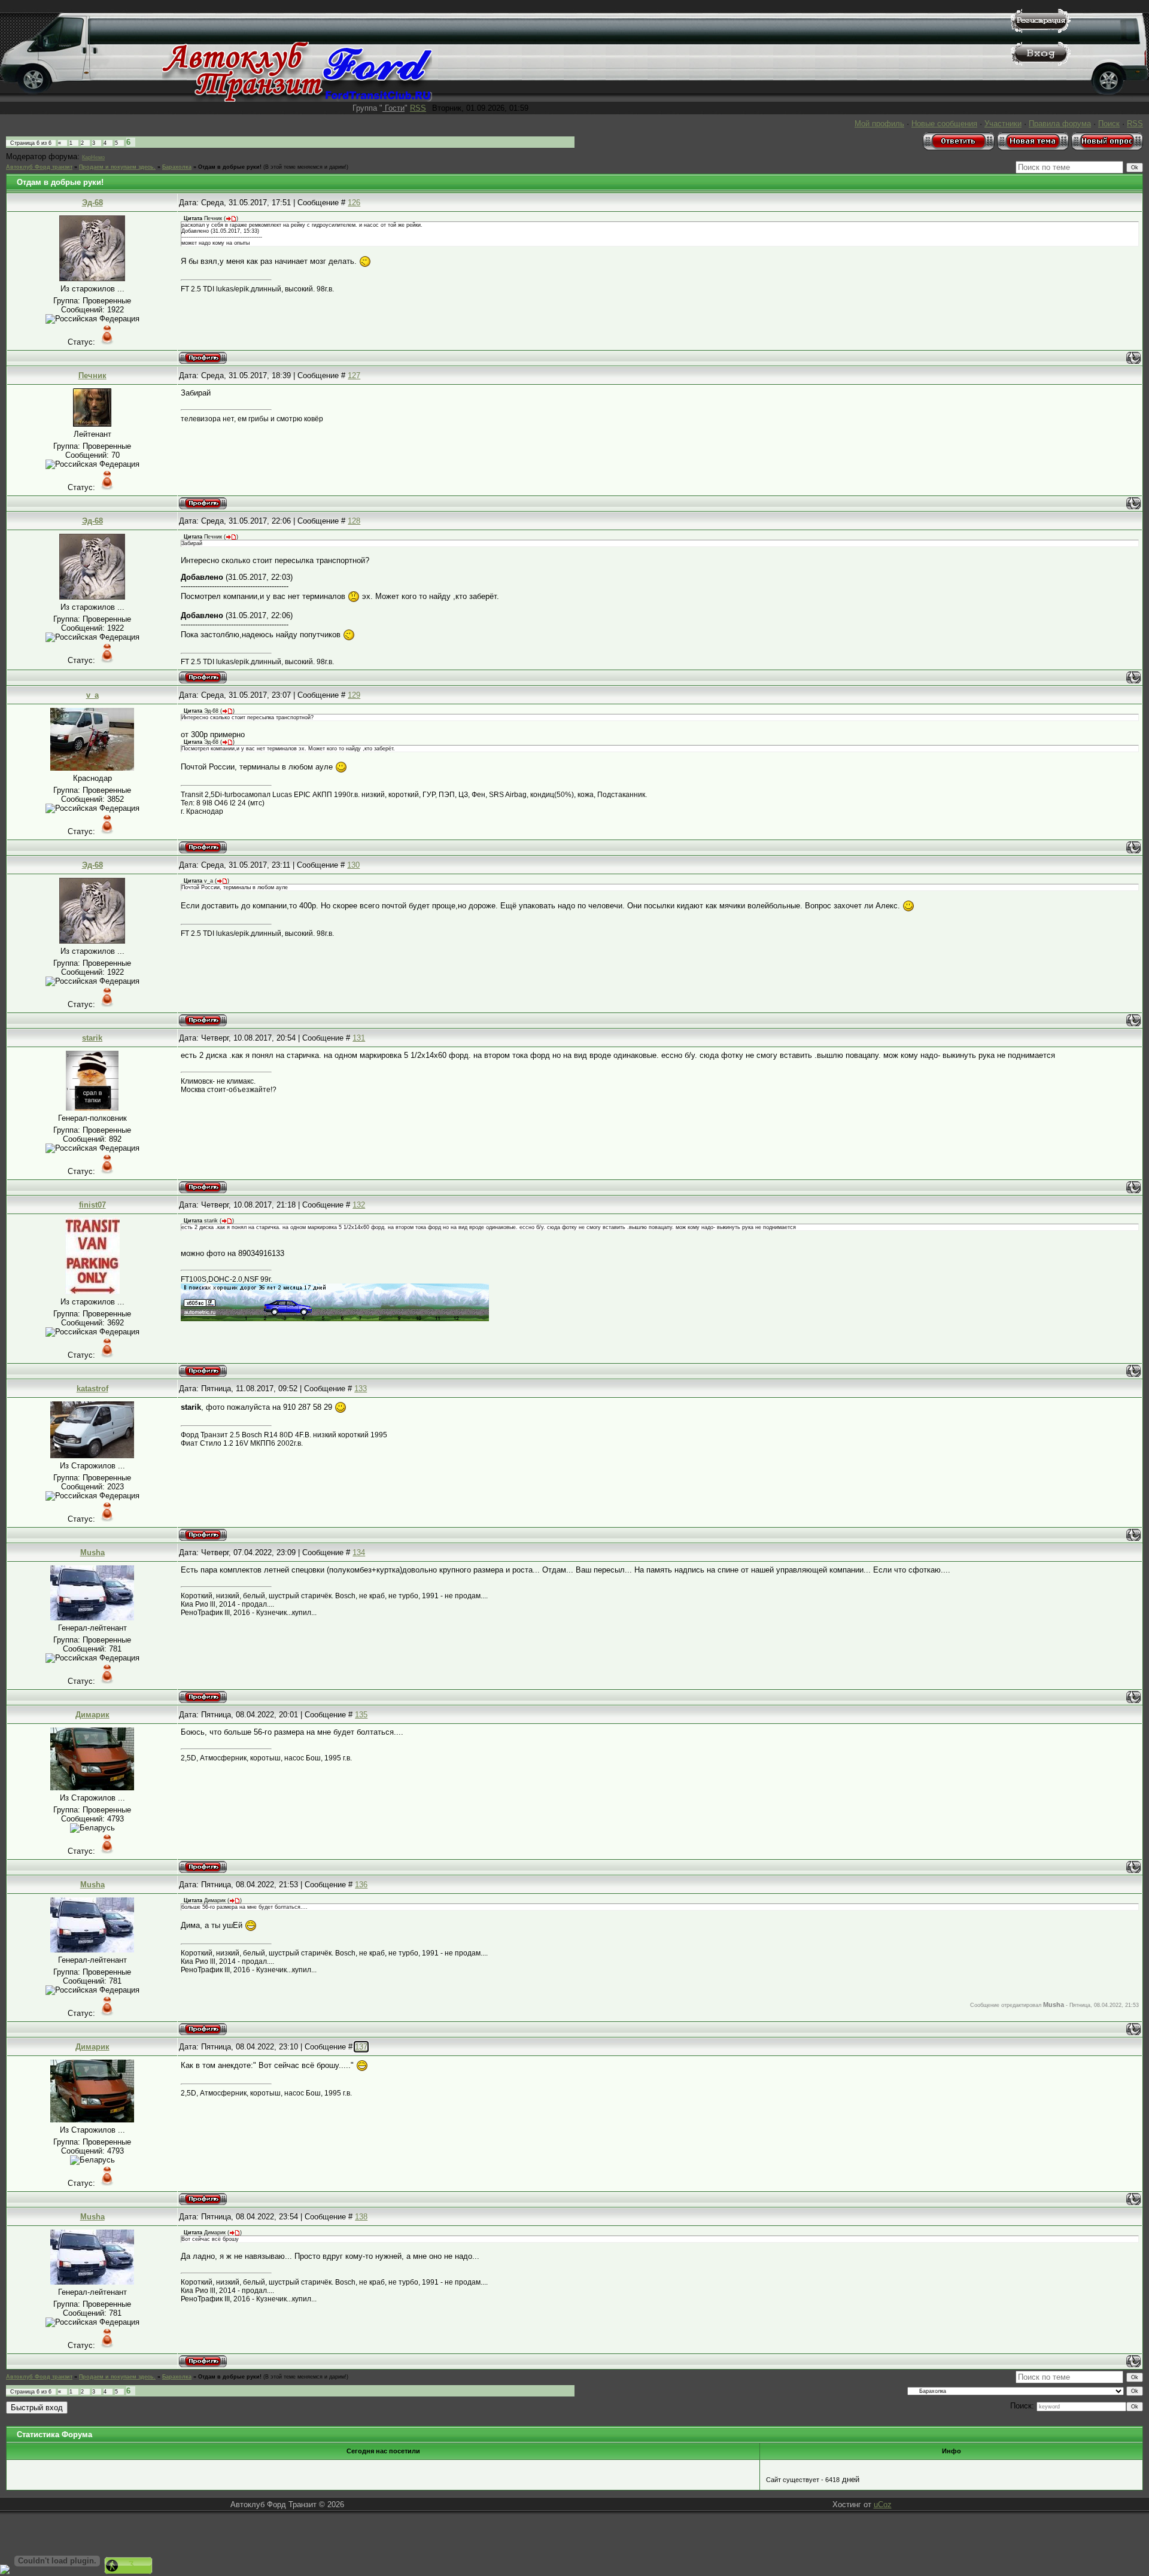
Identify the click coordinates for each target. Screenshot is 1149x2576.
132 (359, 1205)
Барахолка (177, 167)
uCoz (883, 2504)
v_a (92, 695)
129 (354, 695)
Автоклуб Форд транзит (39, 167)
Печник (92, 375)
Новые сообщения (944, 124)
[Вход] (1041, 63)
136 (361, 1885)
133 (361, 1389)
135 (361, 1715)
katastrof (92, 1389)
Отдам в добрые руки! (230, 167)
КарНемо (93, 157)
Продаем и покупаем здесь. (117, 167)
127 (354, 375)
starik (92, 1038)
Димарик (92, 1715)
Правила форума (1060, 124)
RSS (418, 108)
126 (354, 203)
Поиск (1109, 124)
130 (353, 865)
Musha (92, 1552)
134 (359, 1552)
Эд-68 (92, 203)
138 (361, 2217)
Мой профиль (879, 124)
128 (354, 521)
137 (361, 2047)
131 (359, 1038)
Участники (1003, 124)
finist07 (92, 1205)
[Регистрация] (1041, 30)
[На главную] (297, 99)
